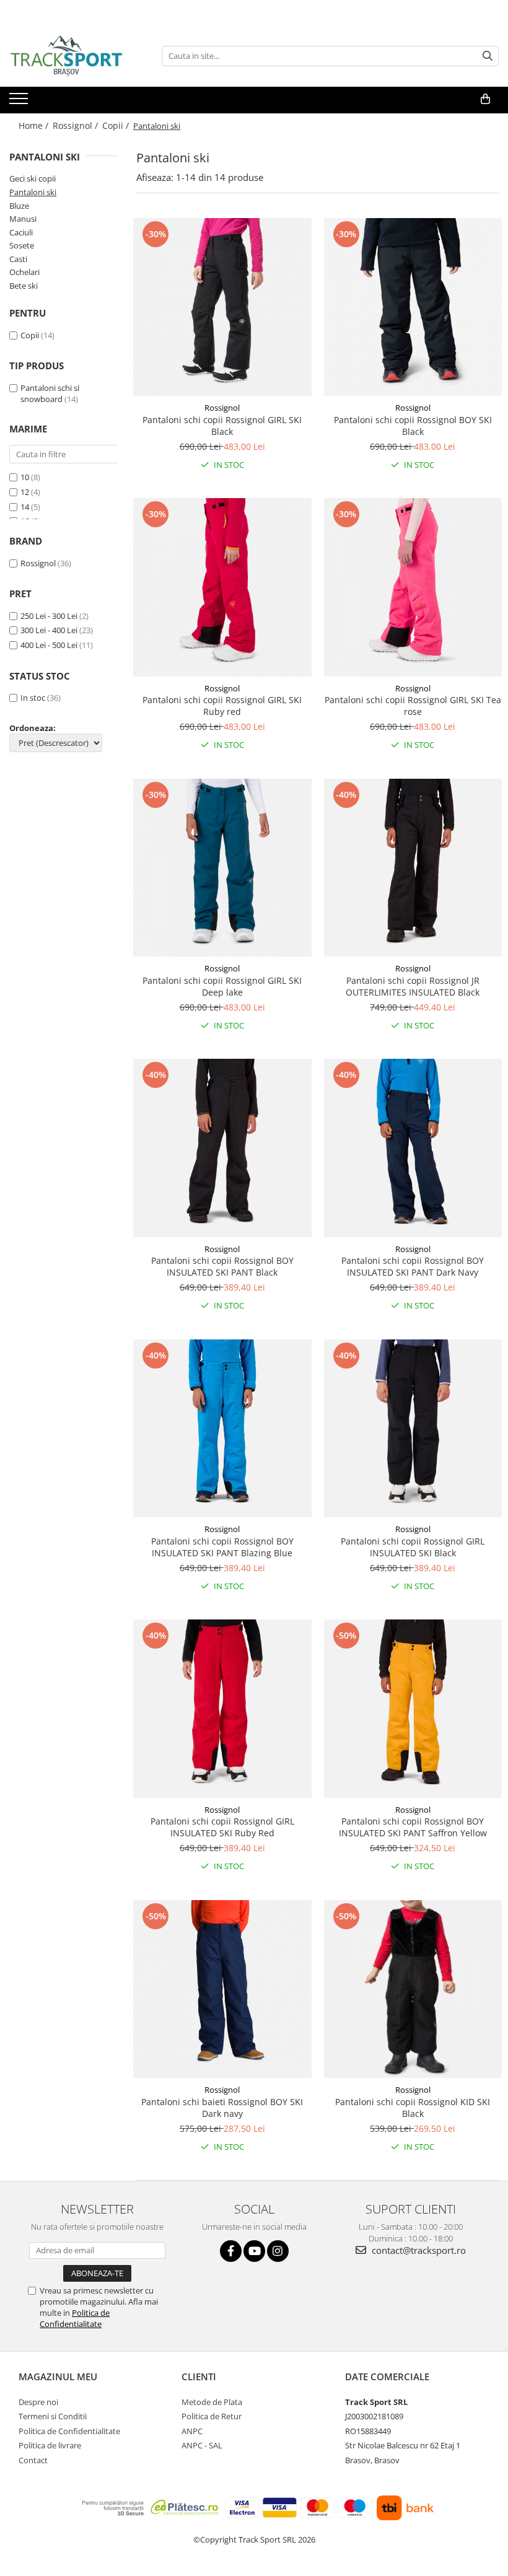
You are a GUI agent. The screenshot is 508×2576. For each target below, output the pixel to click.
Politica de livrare (50, 2445)
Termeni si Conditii (53, 2416)
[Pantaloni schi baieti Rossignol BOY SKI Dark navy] (222, 1989)
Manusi (23, 219)
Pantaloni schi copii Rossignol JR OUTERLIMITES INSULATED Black (413, 986)
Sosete (22, 245)
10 (25, 477)
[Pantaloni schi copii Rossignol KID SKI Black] (413, 1989)
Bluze (19, 206)
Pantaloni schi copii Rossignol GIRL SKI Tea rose (413, 706)
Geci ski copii (33, 178)
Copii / (117, 125)
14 (25, 507)
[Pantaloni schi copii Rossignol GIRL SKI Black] (222, 307)
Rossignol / (77, 125)
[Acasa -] (71, 56)
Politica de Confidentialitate (75, 2318)
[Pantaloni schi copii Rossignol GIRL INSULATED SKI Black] (413, 1429)
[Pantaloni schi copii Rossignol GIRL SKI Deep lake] (222, 868)
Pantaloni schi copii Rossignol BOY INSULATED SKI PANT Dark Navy (413, 1266)
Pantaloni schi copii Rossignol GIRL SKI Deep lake (222, 986)
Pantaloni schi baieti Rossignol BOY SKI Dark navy (222, 2108)
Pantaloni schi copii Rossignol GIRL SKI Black (222, 426)
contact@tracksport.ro (418, 2250)
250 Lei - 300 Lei (49, 616)
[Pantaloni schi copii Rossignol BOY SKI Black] (413, 307)
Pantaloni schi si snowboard (50, 394)
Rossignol (38, 563)
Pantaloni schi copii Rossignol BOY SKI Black (413, 426)
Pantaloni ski (33, 192)
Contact (33, 2460)
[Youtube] (254, 2251)
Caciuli (21, 232)
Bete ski (24, 286)
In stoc (33, 698)
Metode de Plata (212, 2402)
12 (25, 492)
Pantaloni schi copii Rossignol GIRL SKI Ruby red (222, 706)
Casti (18, 259)
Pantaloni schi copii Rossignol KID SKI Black (413, 2108)
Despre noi (38, 2402)
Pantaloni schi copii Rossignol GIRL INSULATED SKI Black (413, 1547)
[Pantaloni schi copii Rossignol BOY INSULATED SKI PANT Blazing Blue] (222, 1429)
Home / (35, 125)
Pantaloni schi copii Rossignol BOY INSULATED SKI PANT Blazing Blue (222, 1547)
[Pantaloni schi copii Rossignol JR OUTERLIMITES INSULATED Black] (413, 868)
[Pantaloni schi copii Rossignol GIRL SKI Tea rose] (413, 587)
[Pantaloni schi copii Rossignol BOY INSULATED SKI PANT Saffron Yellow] (413, 1709)
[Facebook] (231, 2251)
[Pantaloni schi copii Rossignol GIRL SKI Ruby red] (222, 587)
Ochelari (24, 272)
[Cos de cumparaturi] (485, 99)
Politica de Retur (212, 2416)
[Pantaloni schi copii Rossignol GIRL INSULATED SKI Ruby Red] (222, 1709)
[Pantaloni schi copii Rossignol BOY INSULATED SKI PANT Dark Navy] (413, 1148)
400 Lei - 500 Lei (49, 645)
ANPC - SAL (202, 2445)
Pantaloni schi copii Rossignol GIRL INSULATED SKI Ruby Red (222, 1827)
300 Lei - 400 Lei (49, 630)
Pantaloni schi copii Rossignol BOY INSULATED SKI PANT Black (222, 1266)
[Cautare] (488, 56)
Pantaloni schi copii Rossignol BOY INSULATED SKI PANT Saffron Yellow (413, 1827)
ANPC (192, 2431)
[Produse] (20, 102)
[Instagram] (278, 2251)
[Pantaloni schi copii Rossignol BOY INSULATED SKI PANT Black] (222, 1148)
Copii (30, 335)
